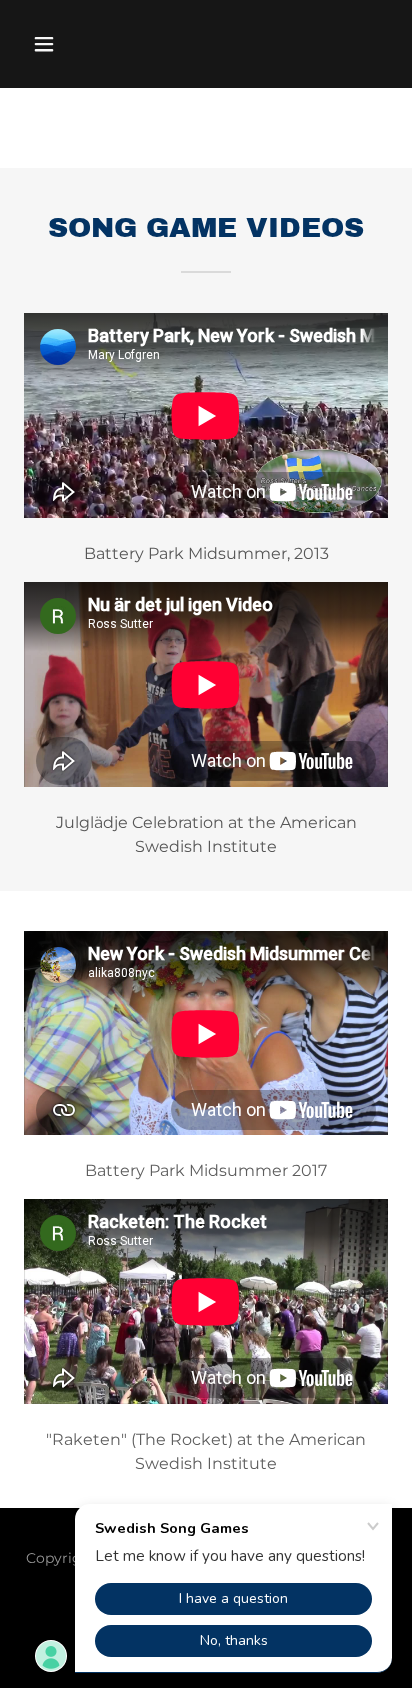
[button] (65, 44)
